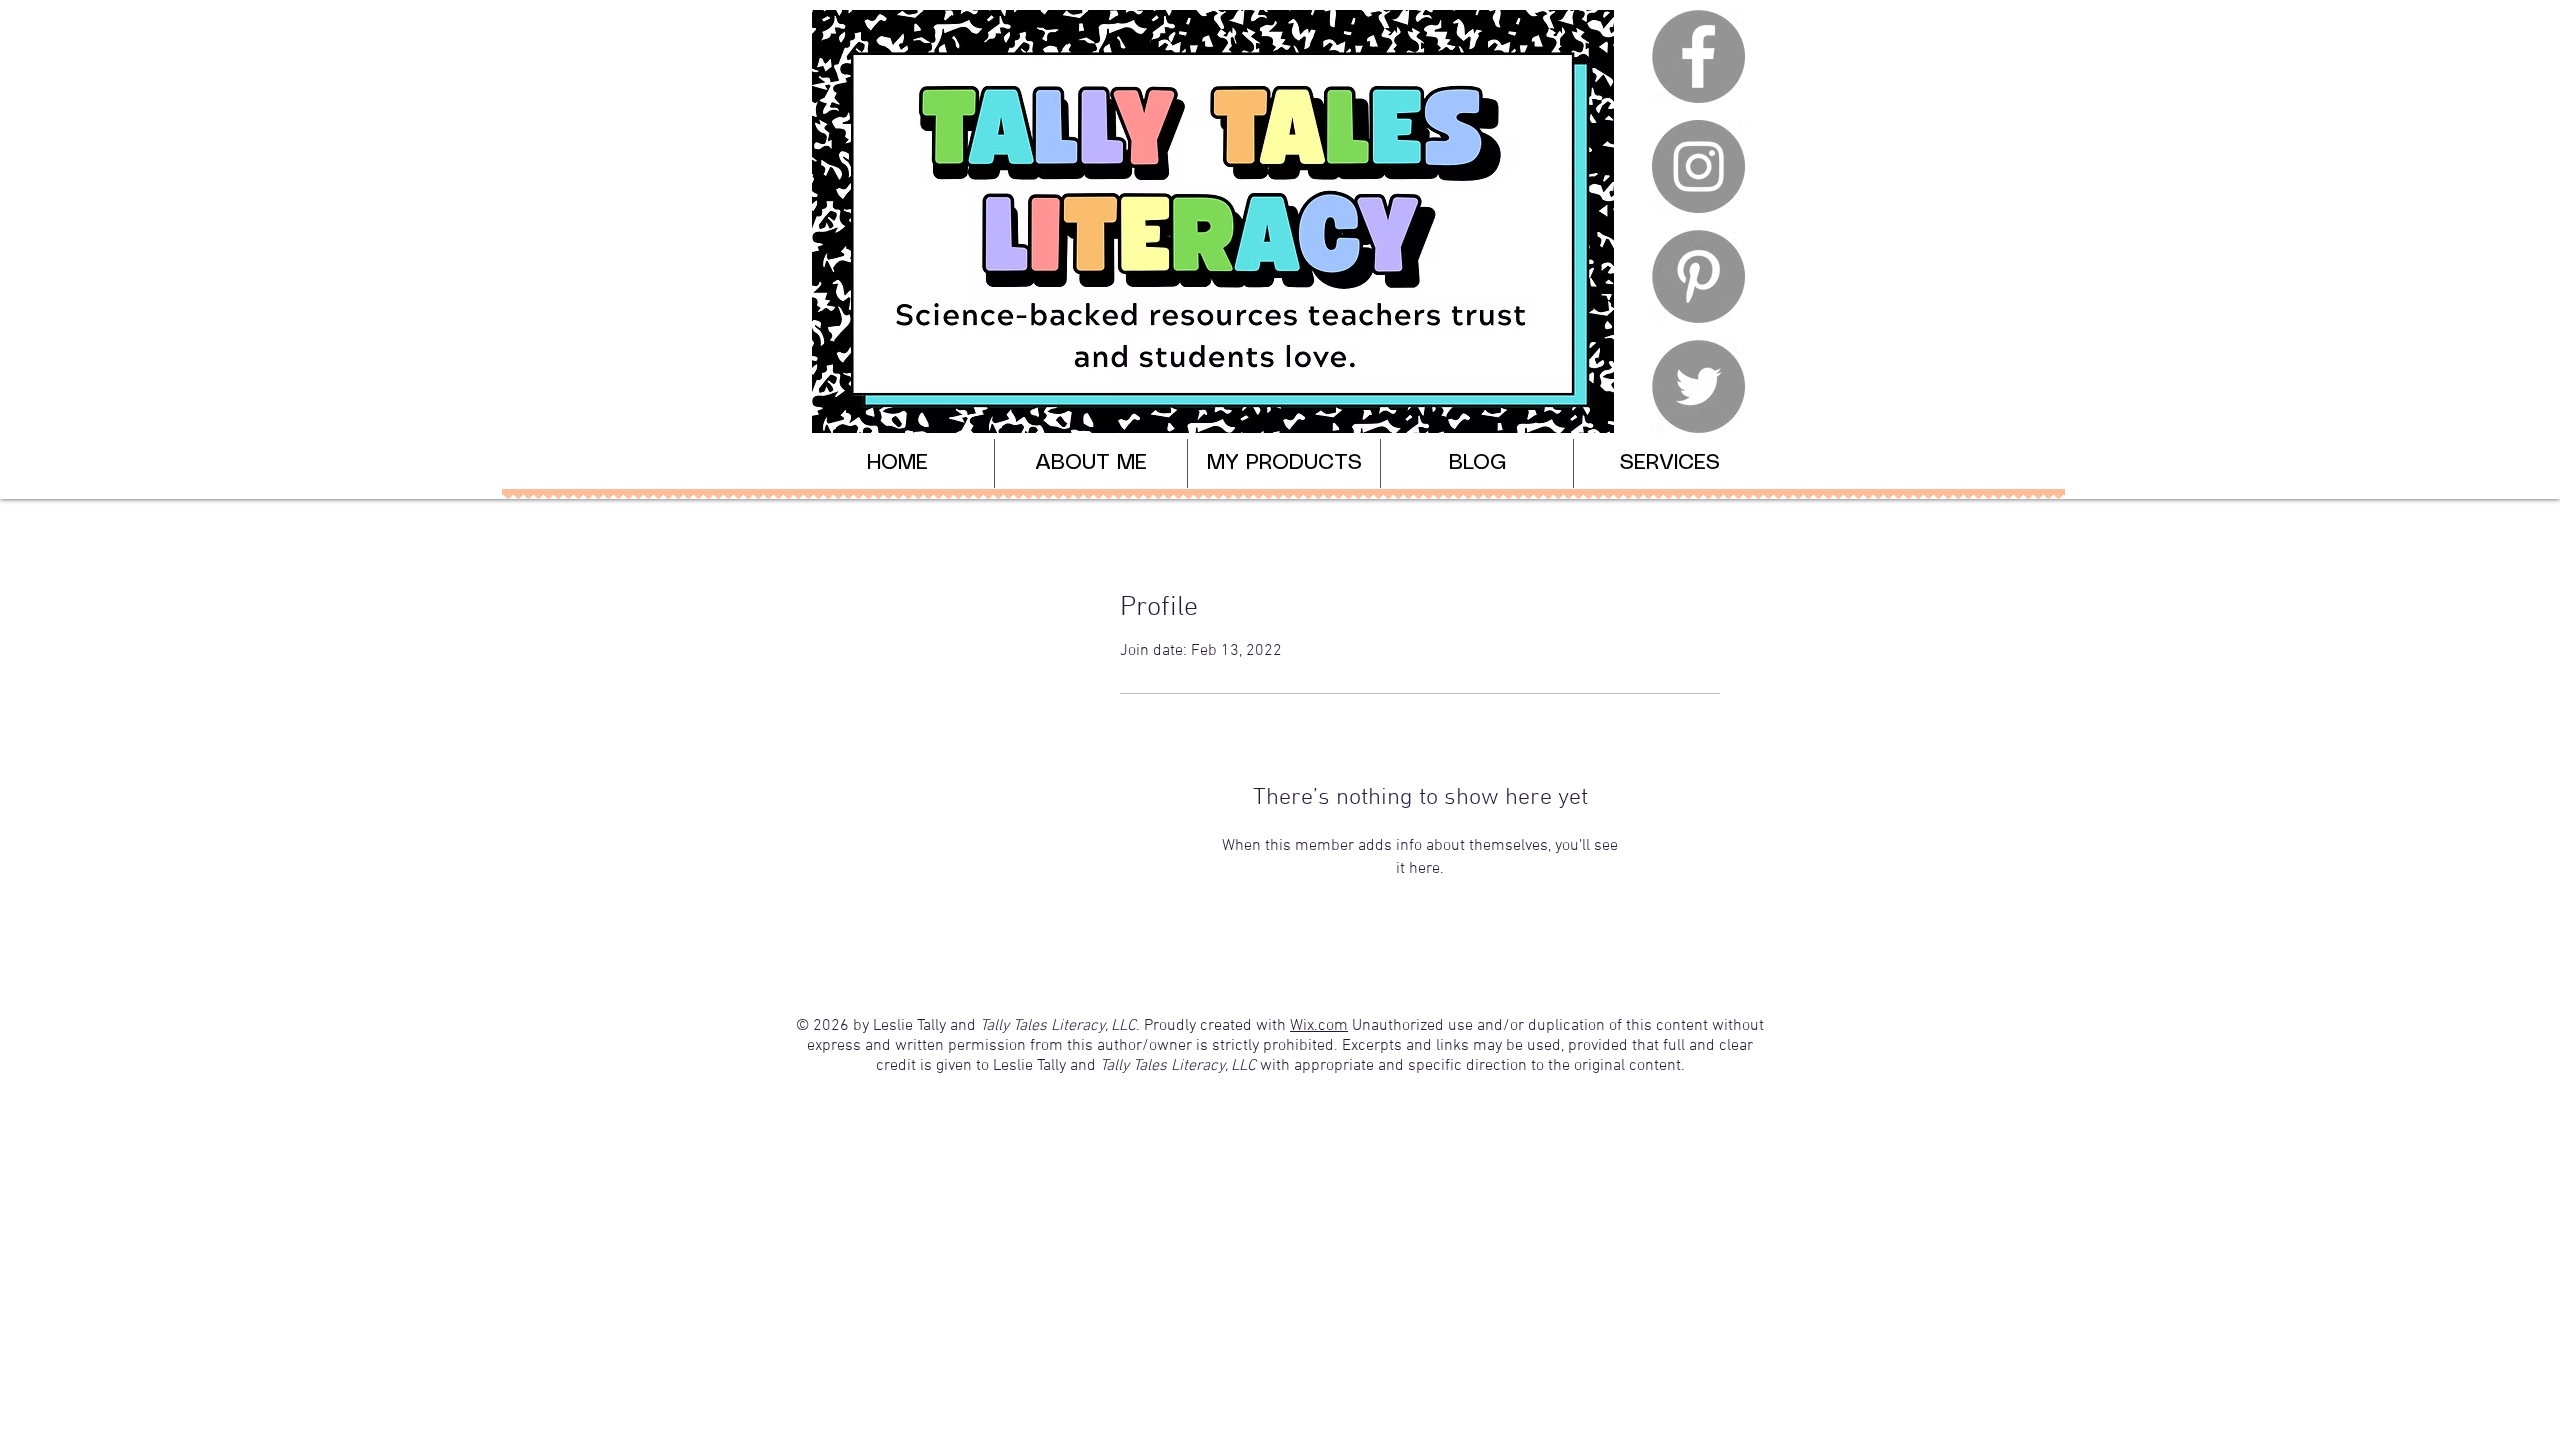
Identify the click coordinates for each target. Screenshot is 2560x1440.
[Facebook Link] (1698, 56)
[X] (1698, 386)
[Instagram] (1698, 166)
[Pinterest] (1698, 276)
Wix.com (1319, 1026)
